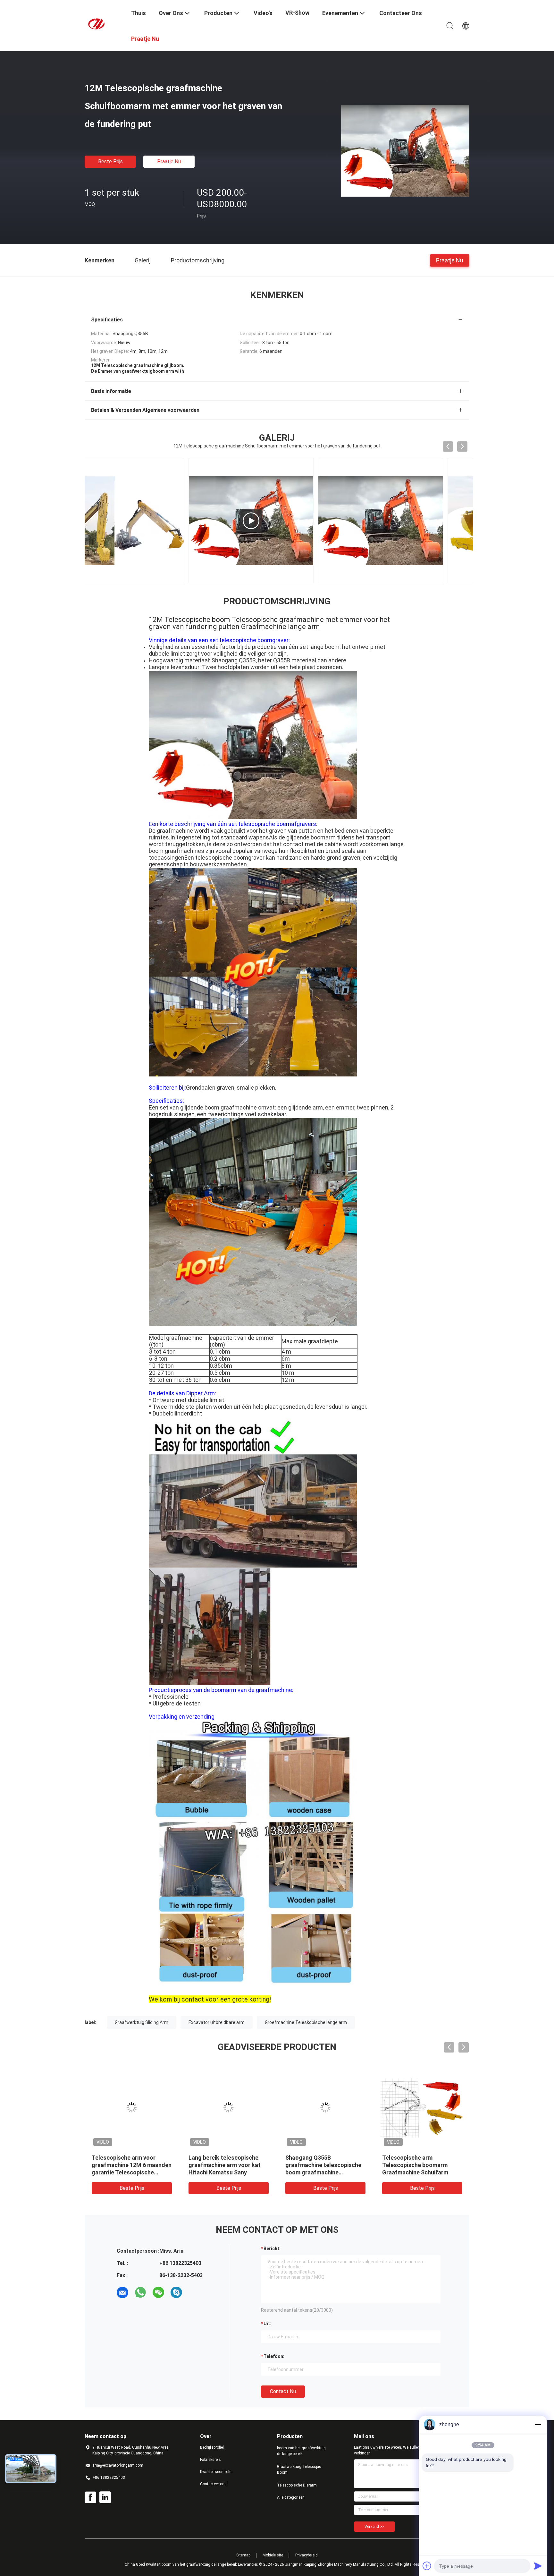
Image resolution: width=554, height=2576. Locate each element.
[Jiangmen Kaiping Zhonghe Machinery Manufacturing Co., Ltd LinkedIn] (105, 2497)
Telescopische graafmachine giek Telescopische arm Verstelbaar (130, 2165)
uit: (267, 2324)
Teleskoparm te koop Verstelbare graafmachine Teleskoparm (320, 2165)
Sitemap (243, 2555)
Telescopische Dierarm (297, 2485)
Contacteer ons (213, 2484)
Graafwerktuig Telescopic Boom (299, 2470)
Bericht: (272, 2249)
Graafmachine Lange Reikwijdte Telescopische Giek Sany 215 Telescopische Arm (229, 2165)
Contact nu (283, 2391)
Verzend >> (374, 2527)
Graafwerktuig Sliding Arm (142, 2022)
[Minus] (538, 2425)
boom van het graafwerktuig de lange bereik (301, 2451)
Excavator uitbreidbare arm (217, 2022)
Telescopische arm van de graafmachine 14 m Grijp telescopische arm (417, 2165)
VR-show (297, 13)
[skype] (176, 2292)
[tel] (194, 2292)
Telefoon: (274, 2356)
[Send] (538, 2566)
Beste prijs (110, 162)
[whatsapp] (140, 2292)
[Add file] (427, 2566)
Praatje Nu (169, 162)
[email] (122, 2292)
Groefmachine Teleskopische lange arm (306, 2022)
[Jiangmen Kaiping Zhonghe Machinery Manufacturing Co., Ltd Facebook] (90, 2497)
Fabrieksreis (210, 2460)
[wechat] (158, 2292)
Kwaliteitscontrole (216, 2472)
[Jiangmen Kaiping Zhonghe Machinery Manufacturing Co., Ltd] (104, 23)
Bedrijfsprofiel (212, 2447)
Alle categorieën (291, 2497)
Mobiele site (273, 2555)
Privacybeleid (306, 2555)
